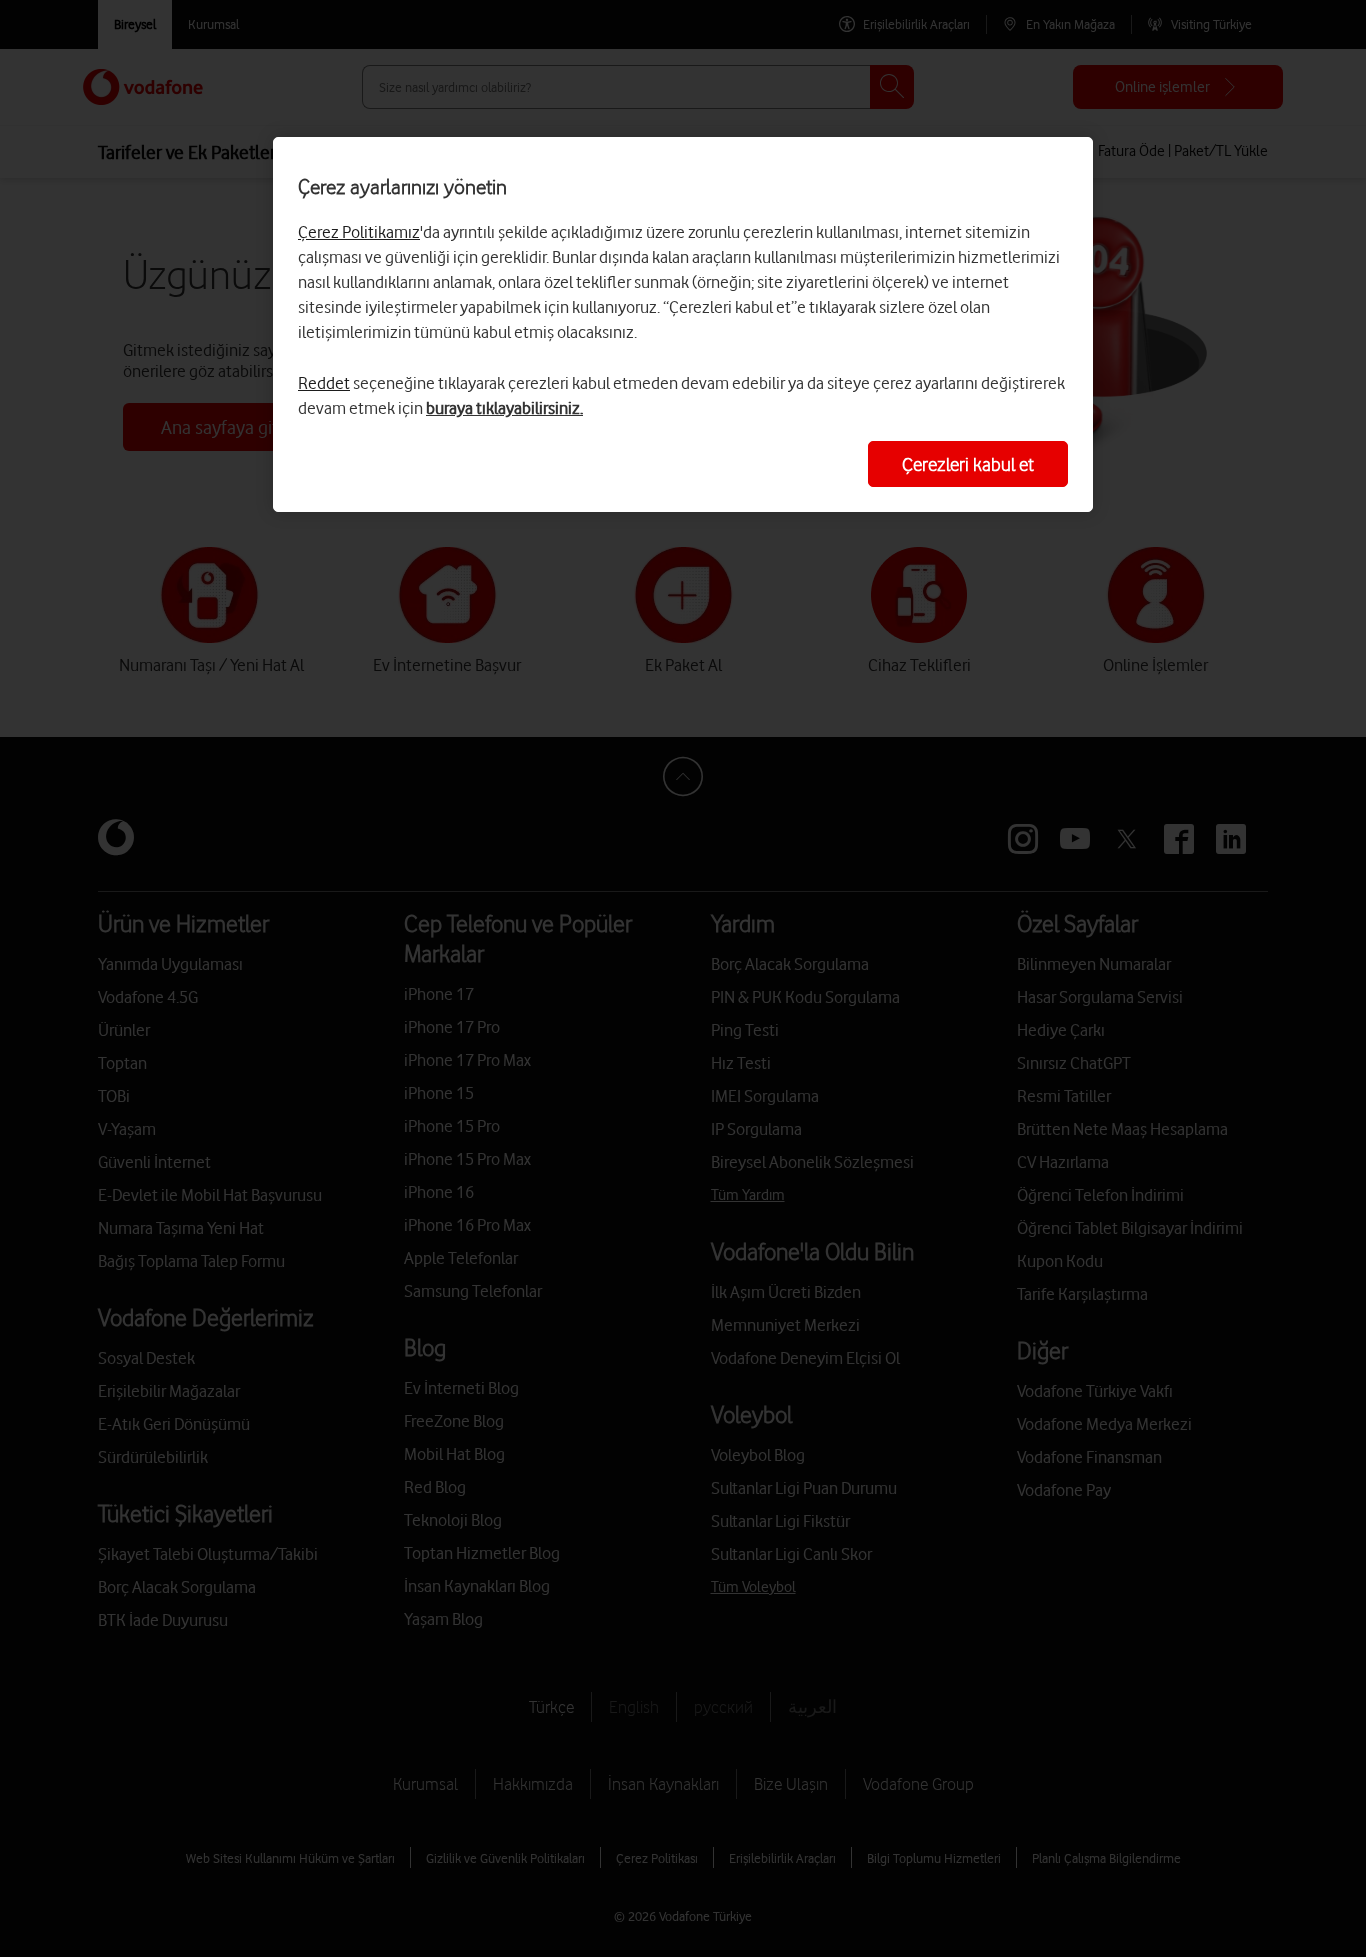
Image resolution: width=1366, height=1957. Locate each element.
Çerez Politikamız (359, 232)
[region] (683, 324)
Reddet (324, 383)
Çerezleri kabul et (968, 464)
